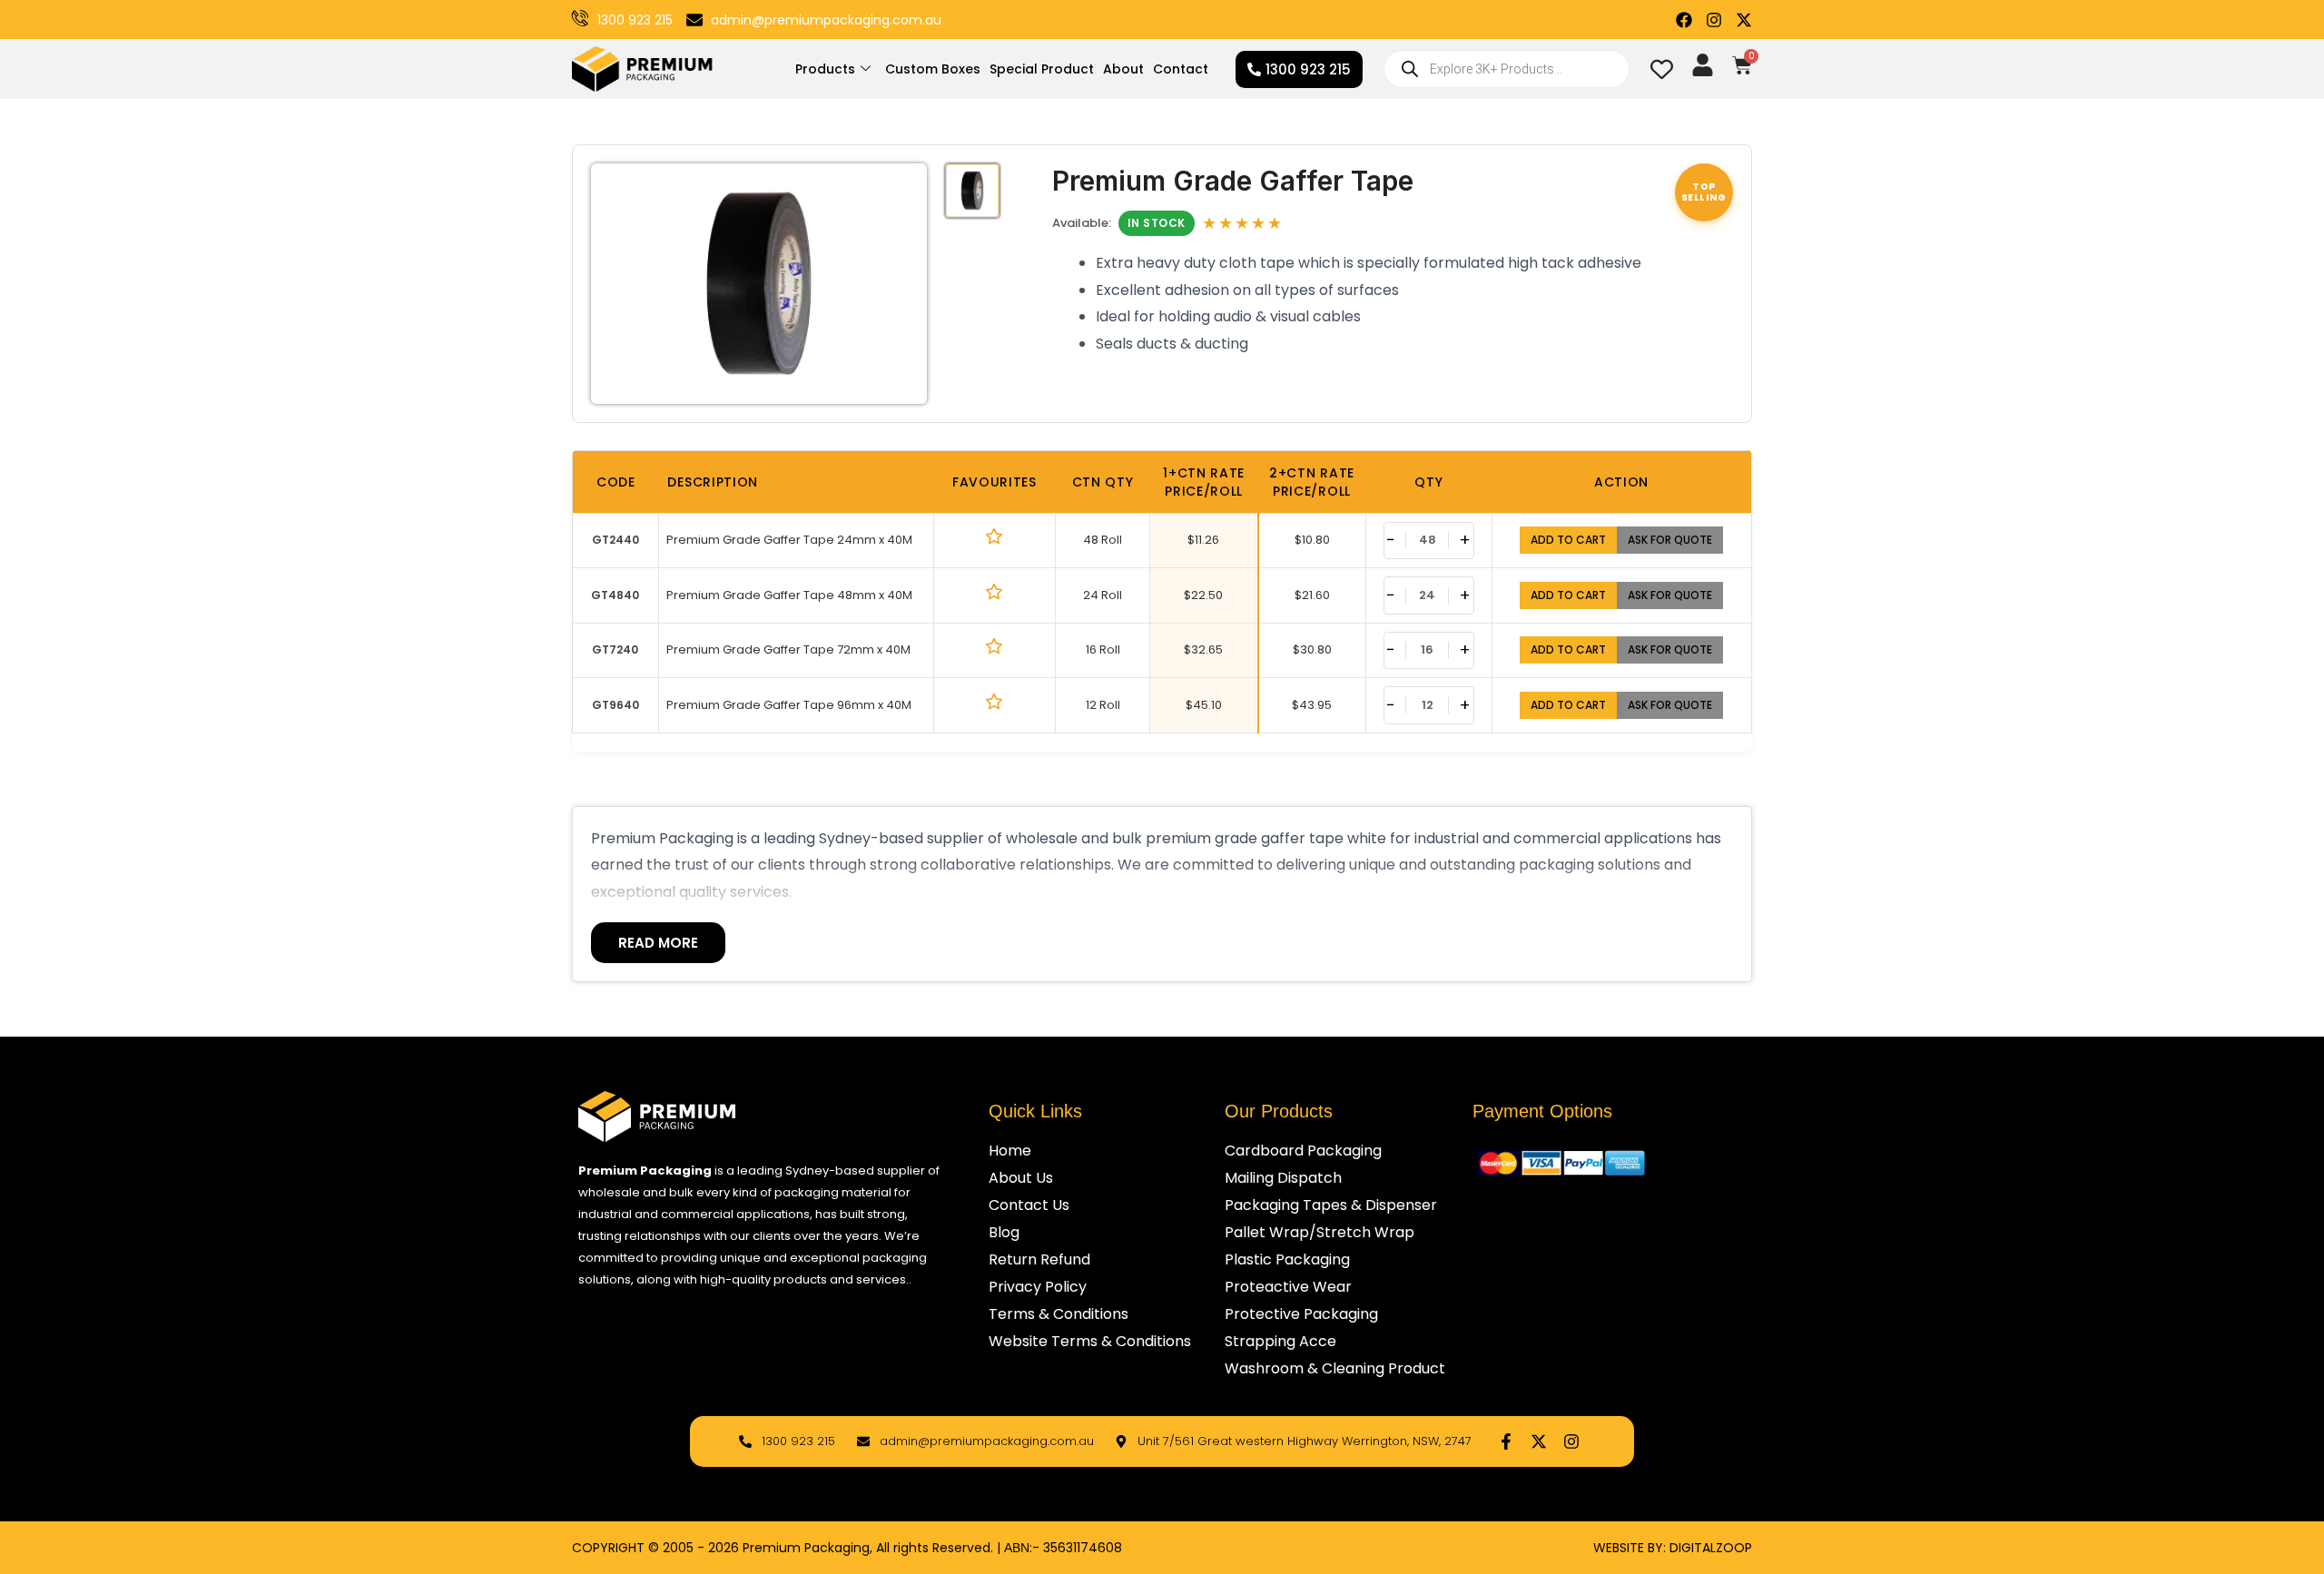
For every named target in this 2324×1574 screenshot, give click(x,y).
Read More (658, 943)
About (1123, 69)
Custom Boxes (933, 69)
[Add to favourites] (994, 536)
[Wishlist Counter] (1662, 69)
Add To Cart (1568, 540)
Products (825, 69)
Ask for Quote (1670, 540)
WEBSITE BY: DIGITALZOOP (1673, 1548)
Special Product (1042, 69)
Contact (1181, 69)
